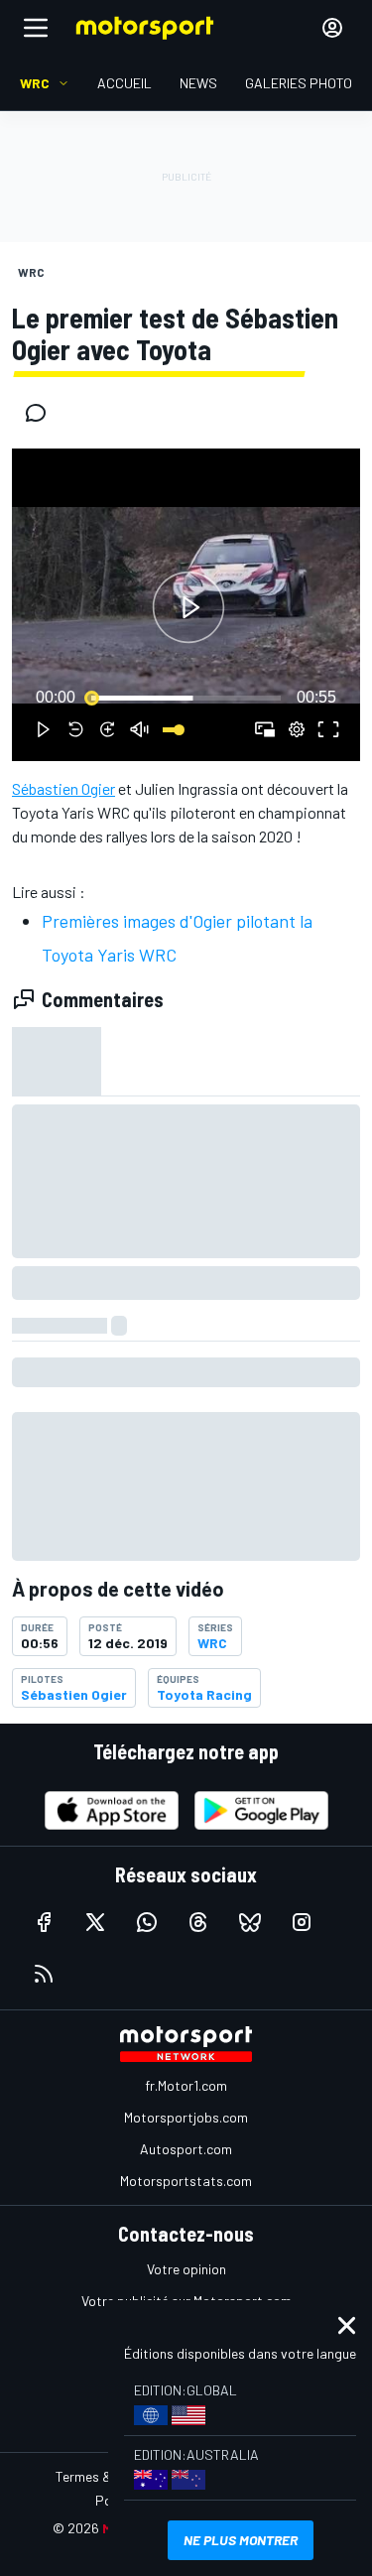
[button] (189, 608)
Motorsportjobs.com (186, 2117)
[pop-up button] (297, 729)
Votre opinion (186, 2269)
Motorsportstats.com (186, 2181)
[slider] (186, 698)
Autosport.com (186, 2149)
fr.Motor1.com (186, 2085)
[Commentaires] (42, 413)
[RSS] (44, 1974)
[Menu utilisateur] (332, 28)
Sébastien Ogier (63, 788)
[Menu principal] (36, 28)
